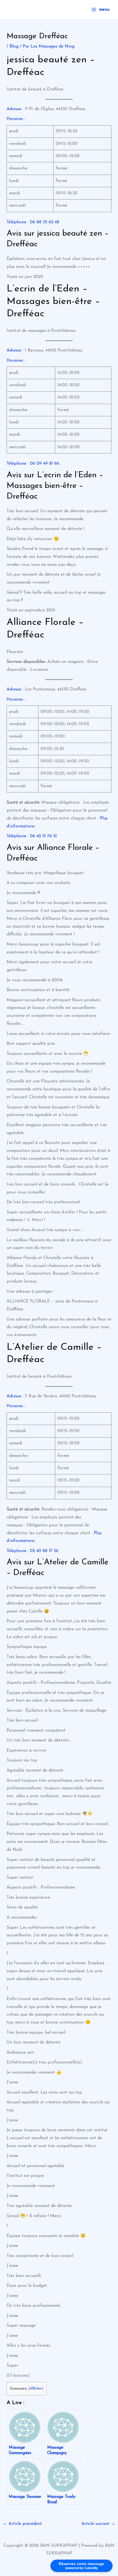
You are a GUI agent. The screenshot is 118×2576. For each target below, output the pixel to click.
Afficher (36, 2389)
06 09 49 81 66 (45, 464)
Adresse (14, 109)
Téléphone (16, 222)
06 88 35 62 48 (45, 222)
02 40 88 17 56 (44, 1551)
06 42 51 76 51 (43, 836)
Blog (14, 46)
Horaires (15, 119)
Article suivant (98, 2524)
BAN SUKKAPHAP (31, 9)
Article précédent (22, 2524)
